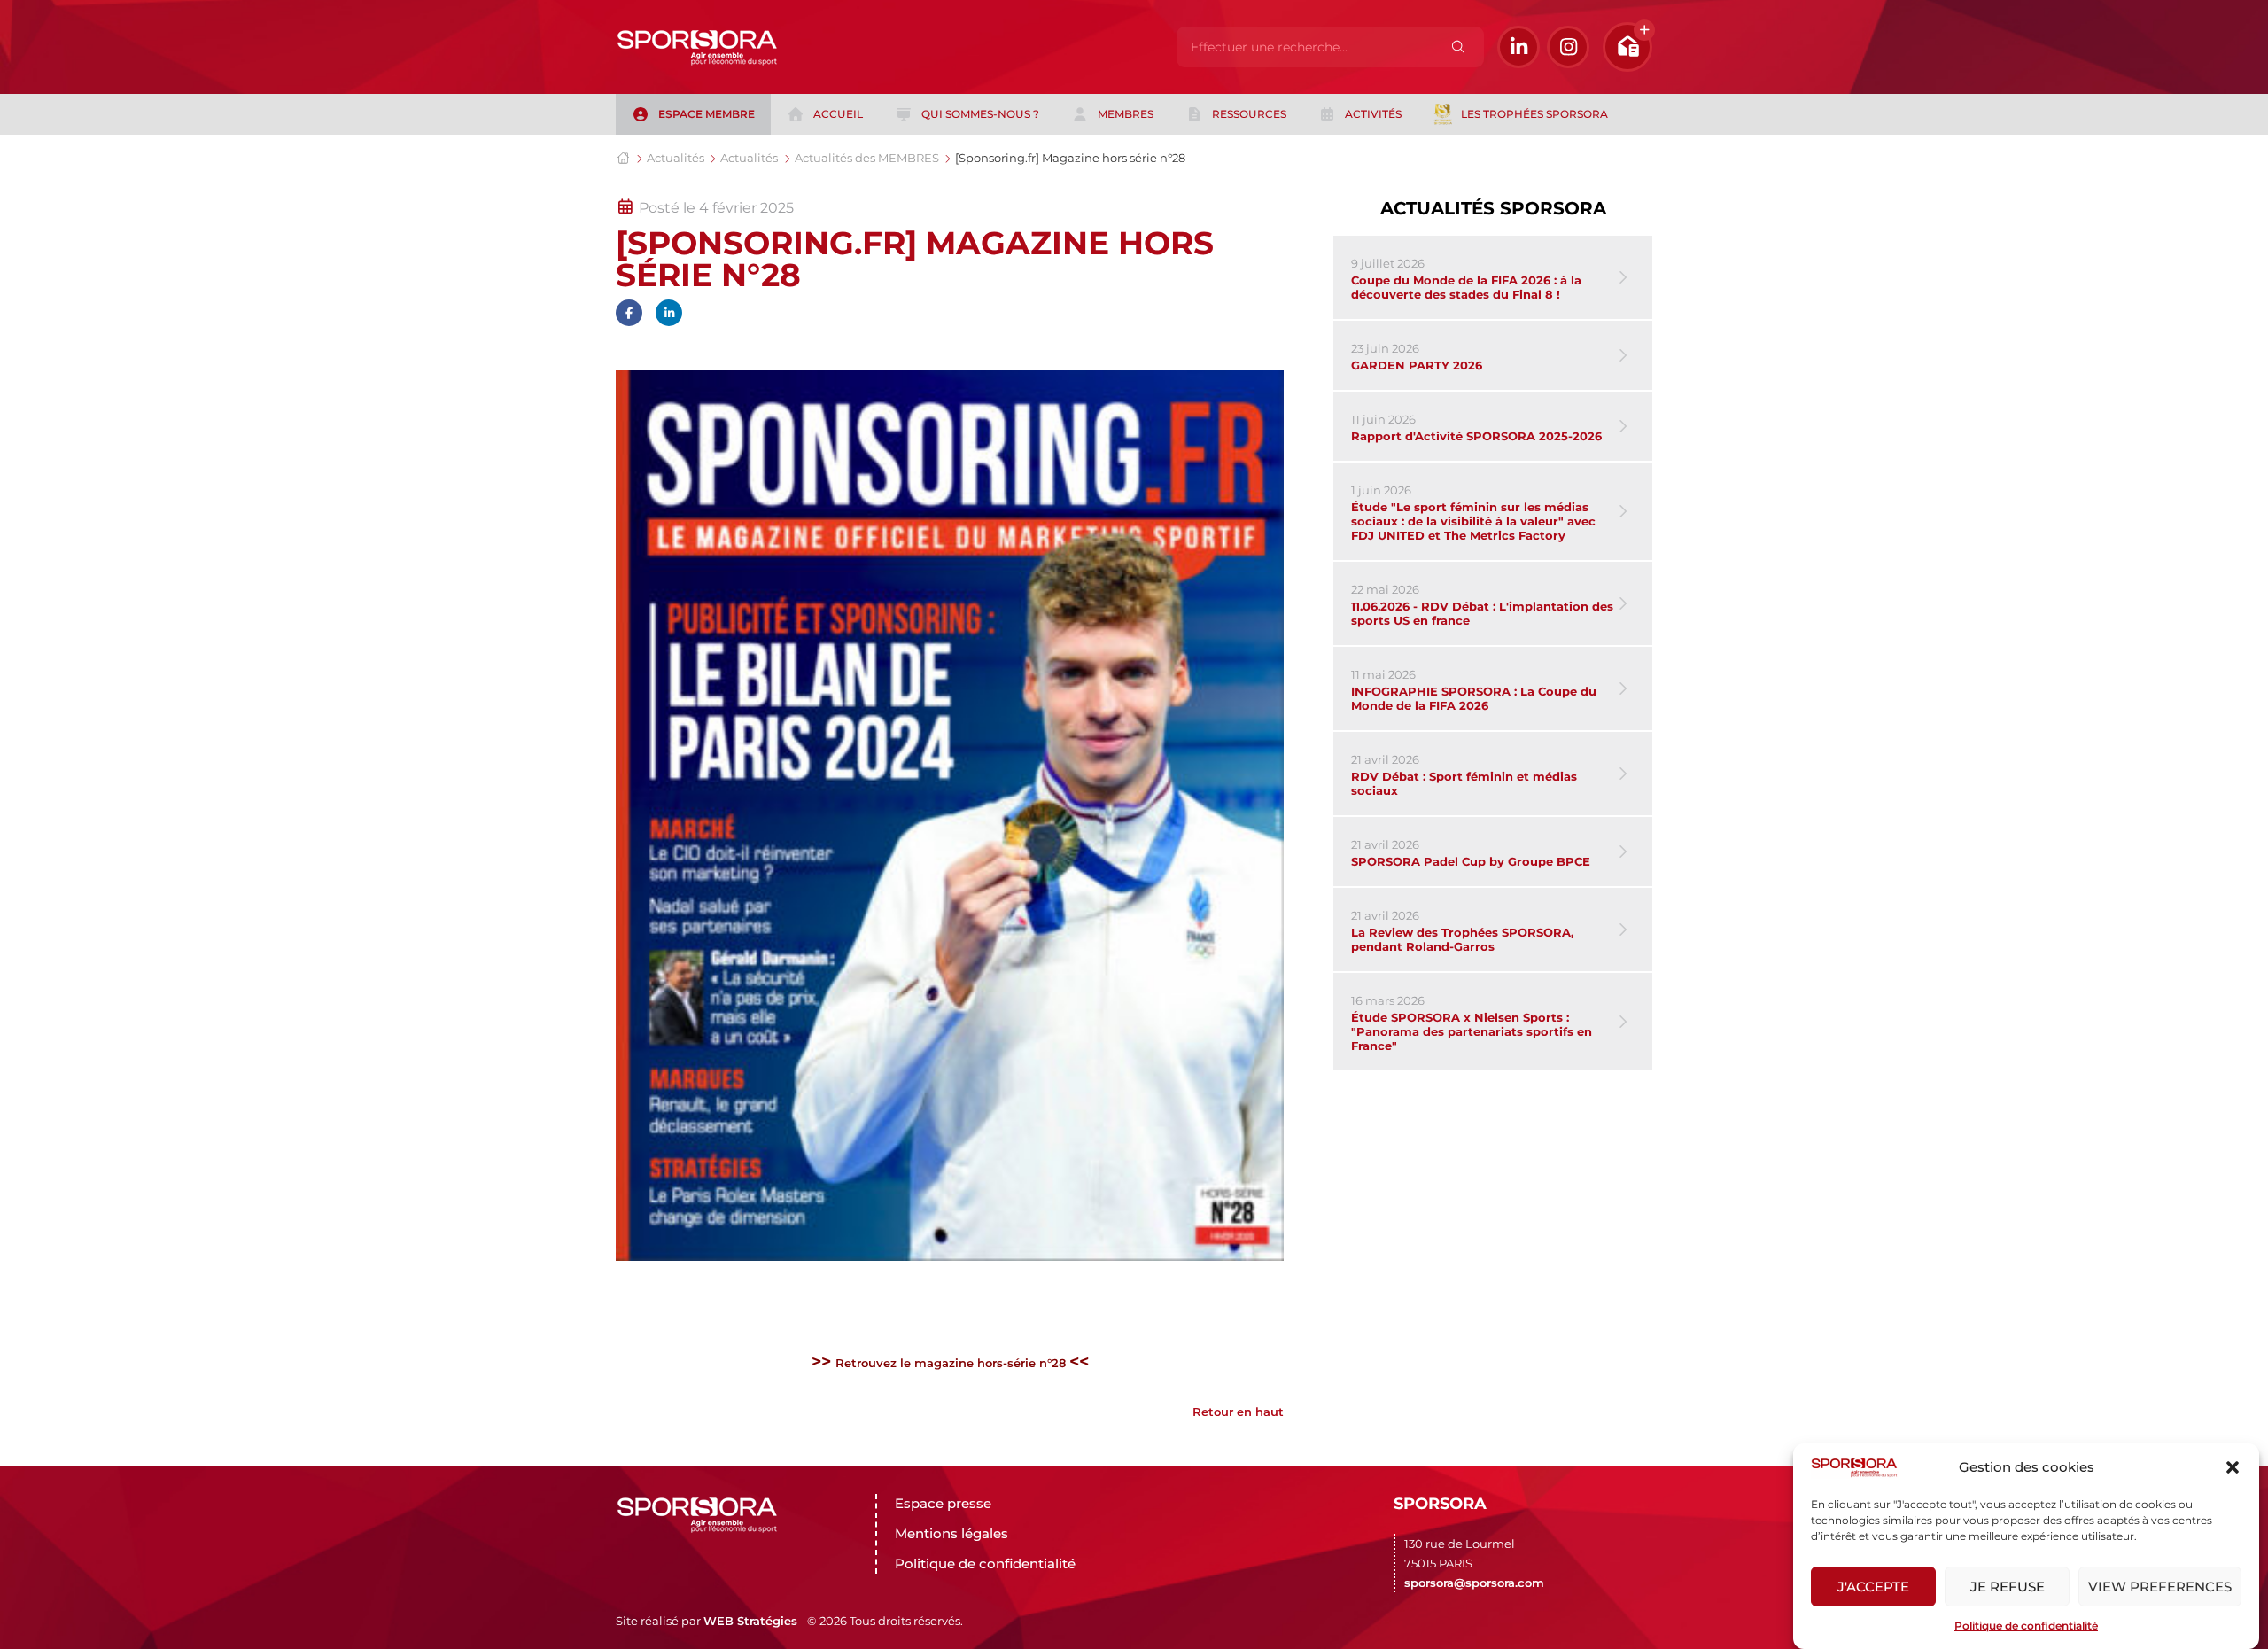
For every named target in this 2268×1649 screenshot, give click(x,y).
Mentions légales (951, 1533)
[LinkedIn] (1518, 47)
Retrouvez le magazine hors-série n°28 (952, 1363)
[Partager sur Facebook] (629, 313)
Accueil (838, 114)
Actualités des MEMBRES (867, 158)
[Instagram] (1568, 47)
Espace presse (943, 1503)
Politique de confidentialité (2026, 1626)
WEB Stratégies (750, 1621)
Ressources (1249, 114)
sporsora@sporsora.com (1474, 1583)
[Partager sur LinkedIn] (669, 313)
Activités (1373, 114)
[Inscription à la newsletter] (1627, 47)
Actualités (676, 158)
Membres (1126, 114)
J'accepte (1873, 1587)
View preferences (2160, 1587)
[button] (2233, 1467)
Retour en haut (1238, 1412)
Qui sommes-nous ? (980, 114)
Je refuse (2008, 1587)
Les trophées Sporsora (1534, 114)
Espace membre (707, 114)
